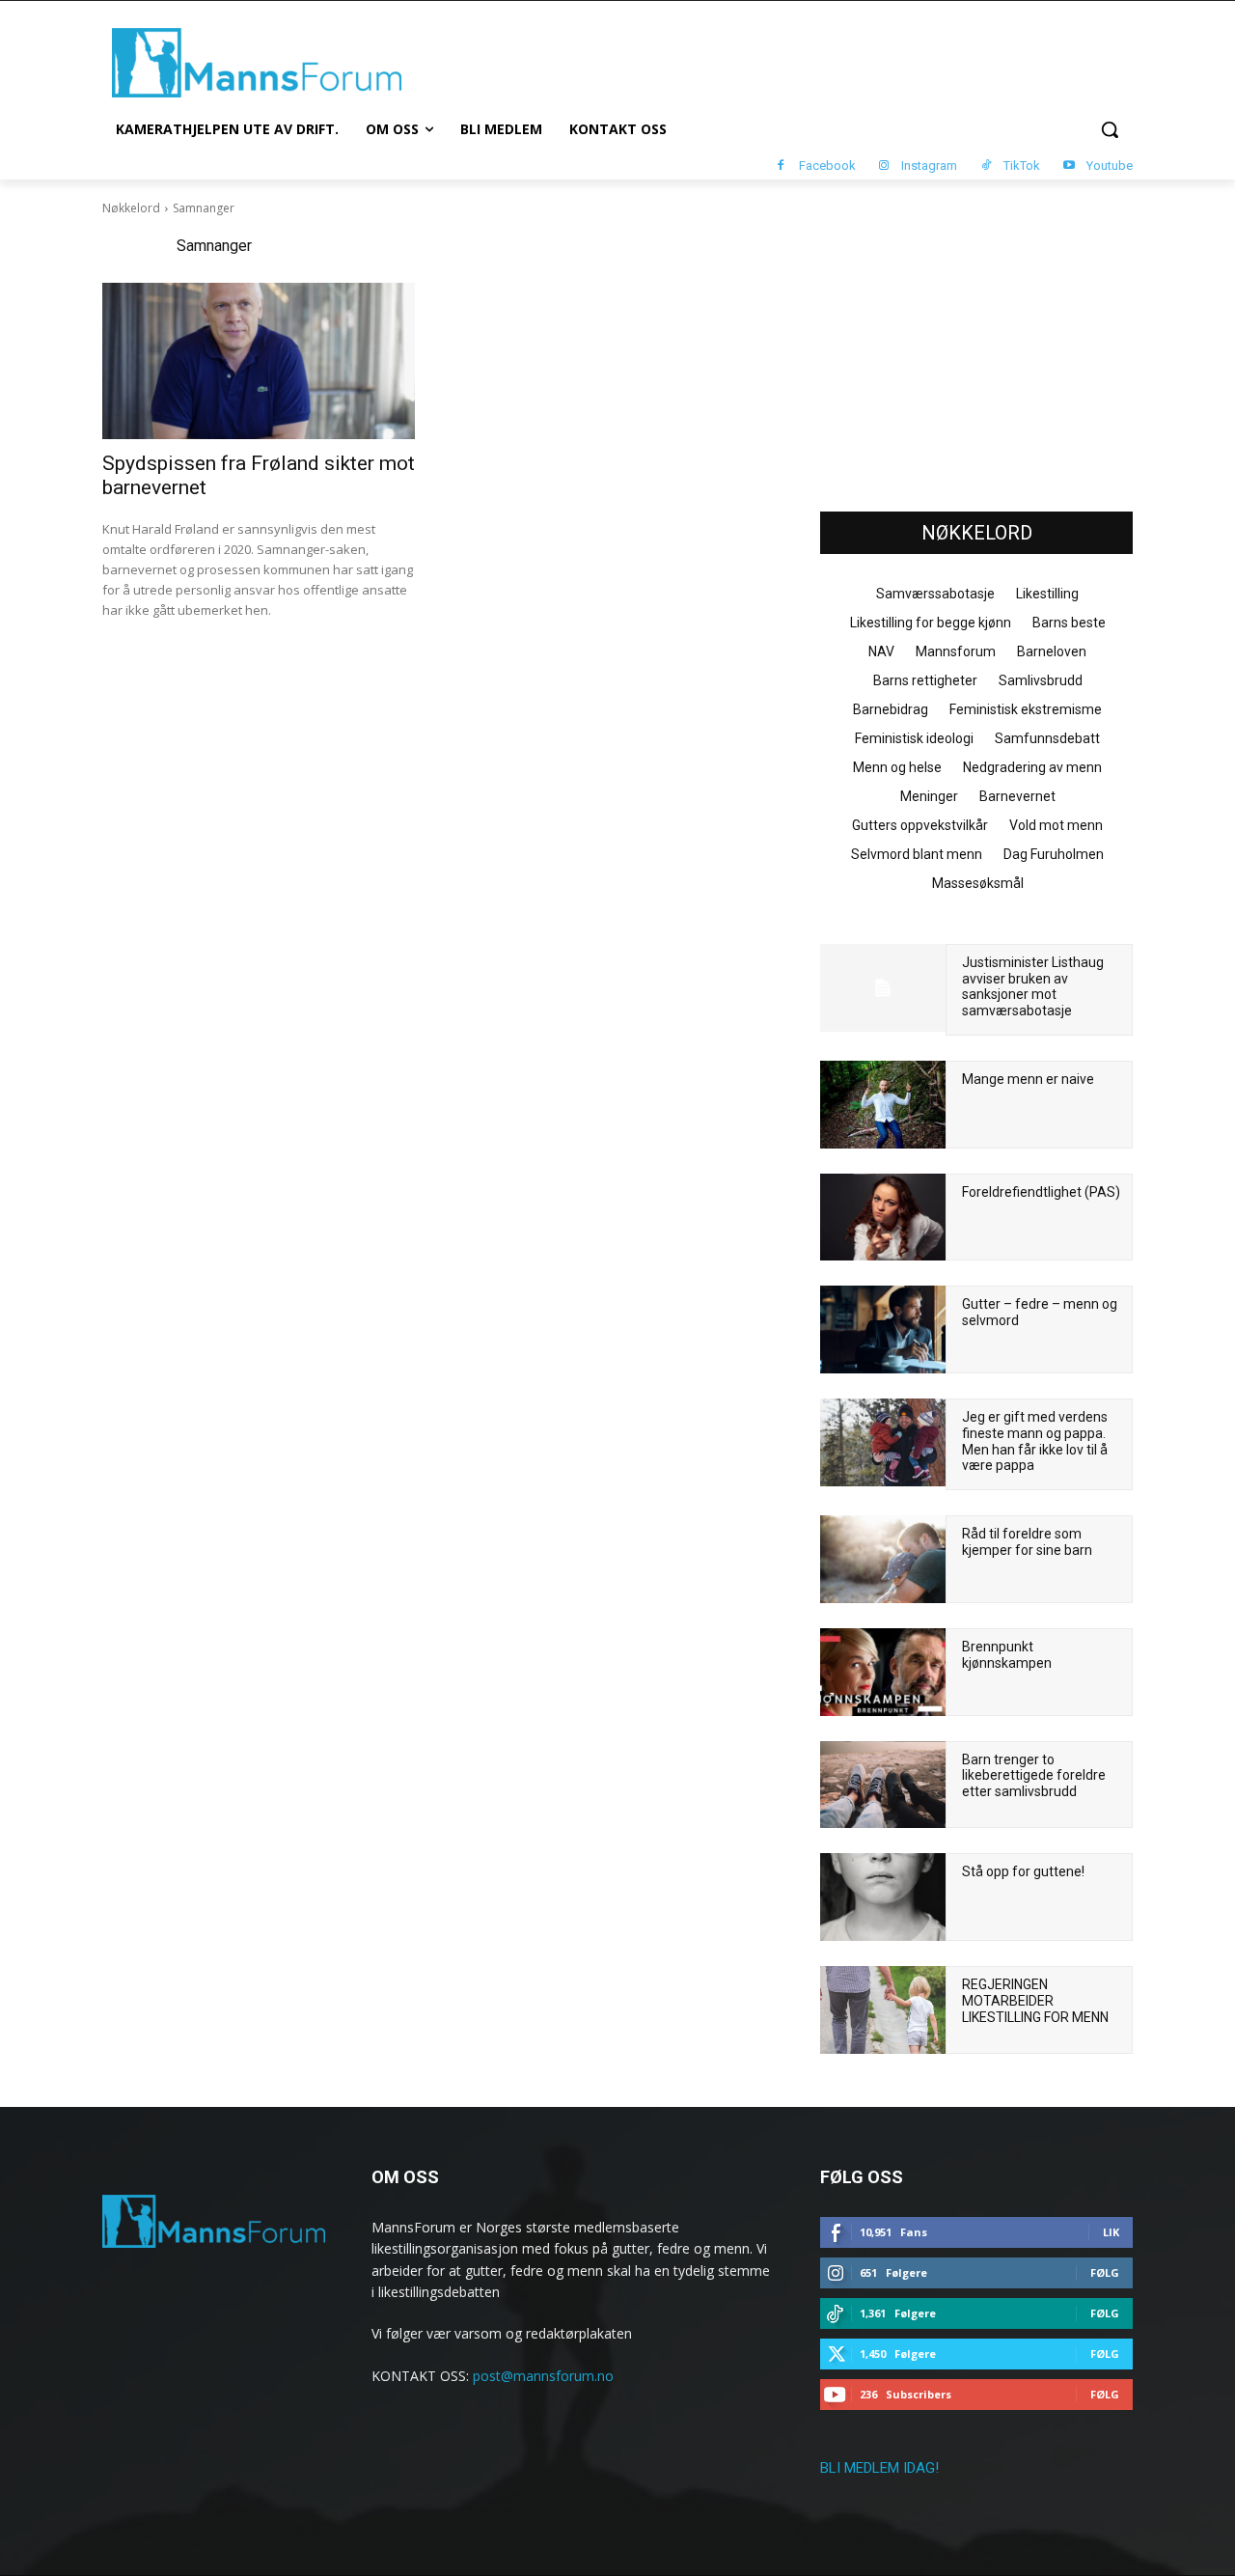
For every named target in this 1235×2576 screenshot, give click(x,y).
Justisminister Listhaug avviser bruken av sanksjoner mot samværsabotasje (1033, 986)
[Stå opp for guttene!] (883, 1897)
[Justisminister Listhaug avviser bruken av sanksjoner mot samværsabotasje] (883, 988)
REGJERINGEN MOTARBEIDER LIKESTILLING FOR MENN (1035, 2001)
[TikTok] (986, 166)
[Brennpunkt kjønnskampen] (883, 1672)
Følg (1105, 2272)
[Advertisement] (976, 348)
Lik (1111, 2232)
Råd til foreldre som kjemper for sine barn (1027, 1542)
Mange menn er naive (1028, 1079)
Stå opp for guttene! (1023, 1871)
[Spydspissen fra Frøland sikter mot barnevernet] (259, 361)
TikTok (1022, 166)
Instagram (929, 166)
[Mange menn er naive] (883, 1105)
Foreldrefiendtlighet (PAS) (1041, 1192)
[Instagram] (884, 166)
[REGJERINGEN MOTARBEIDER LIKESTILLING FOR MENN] (883, 2010)
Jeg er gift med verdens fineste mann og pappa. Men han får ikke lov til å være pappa (1035, 1441)
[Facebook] (781, 166)
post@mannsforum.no (543, 2376)
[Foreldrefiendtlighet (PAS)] (883, 1218)
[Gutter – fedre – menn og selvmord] (883, 1330)
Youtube (1110, 166)
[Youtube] (1069, 166)
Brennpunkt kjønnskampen (1007, 1655)
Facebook (827, 166)
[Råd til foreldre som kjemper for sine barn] (883, 1559)
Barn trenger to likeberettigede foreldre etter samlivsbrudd (1034, 1776)
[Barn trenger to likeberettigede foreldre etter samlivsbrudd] (883, 1785)
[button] (1110, 129)
